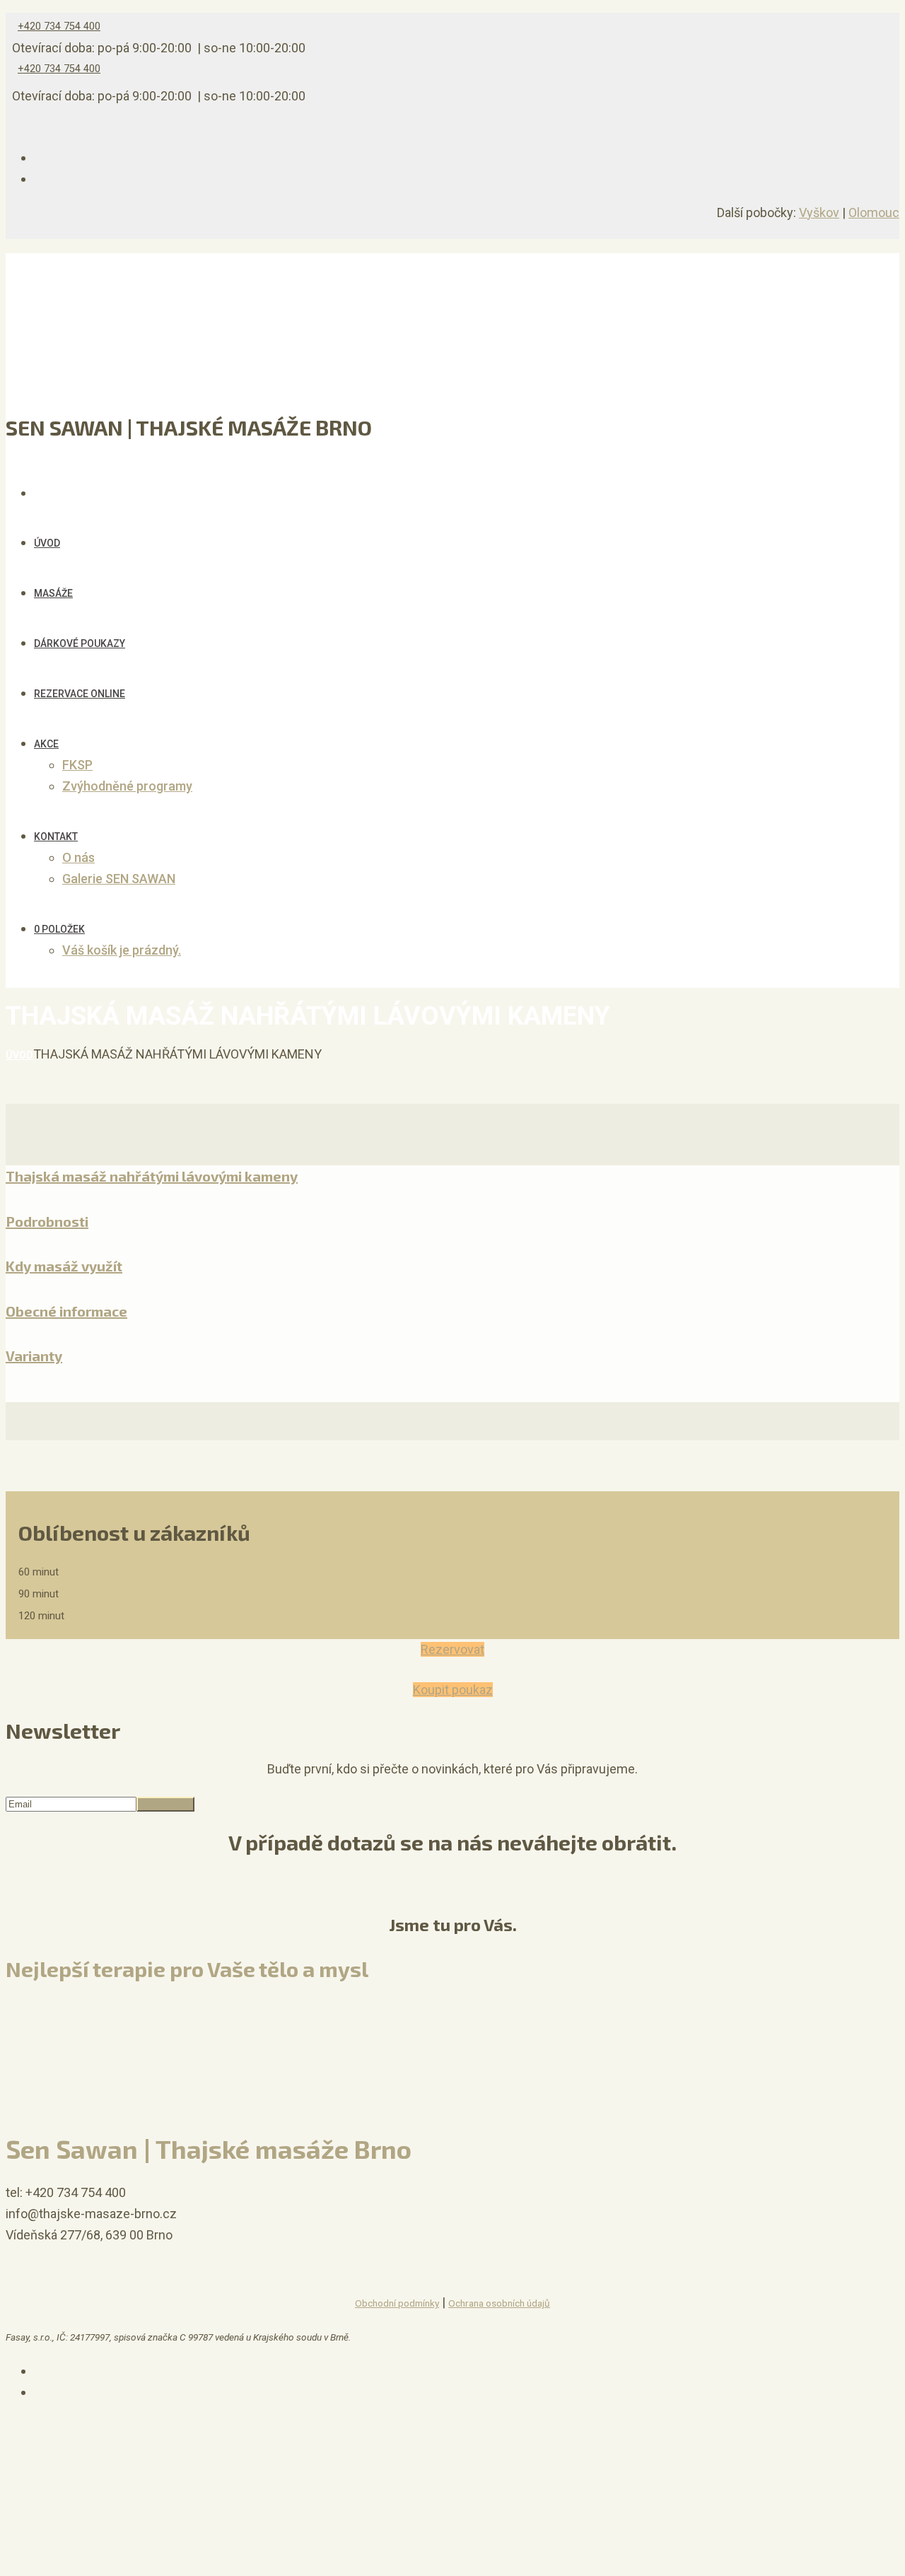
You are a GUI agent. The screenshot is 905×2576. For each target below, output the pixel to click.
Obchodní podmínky (397, 2303)
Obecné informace (66, 1311)
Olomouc (874, 212)
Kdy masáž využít (64, 1266)
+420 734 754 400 (59, 27)
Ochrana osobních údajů (499, 2303)
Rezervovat (452, 1649)
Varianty (34, 1356)
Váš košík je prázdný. (122, 950)
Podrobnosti (47, 1221)
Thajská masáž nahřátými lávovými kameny (152, 1176)
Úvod (19, 1055)
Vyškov (819, 212)
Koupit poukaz (453, 1690)
